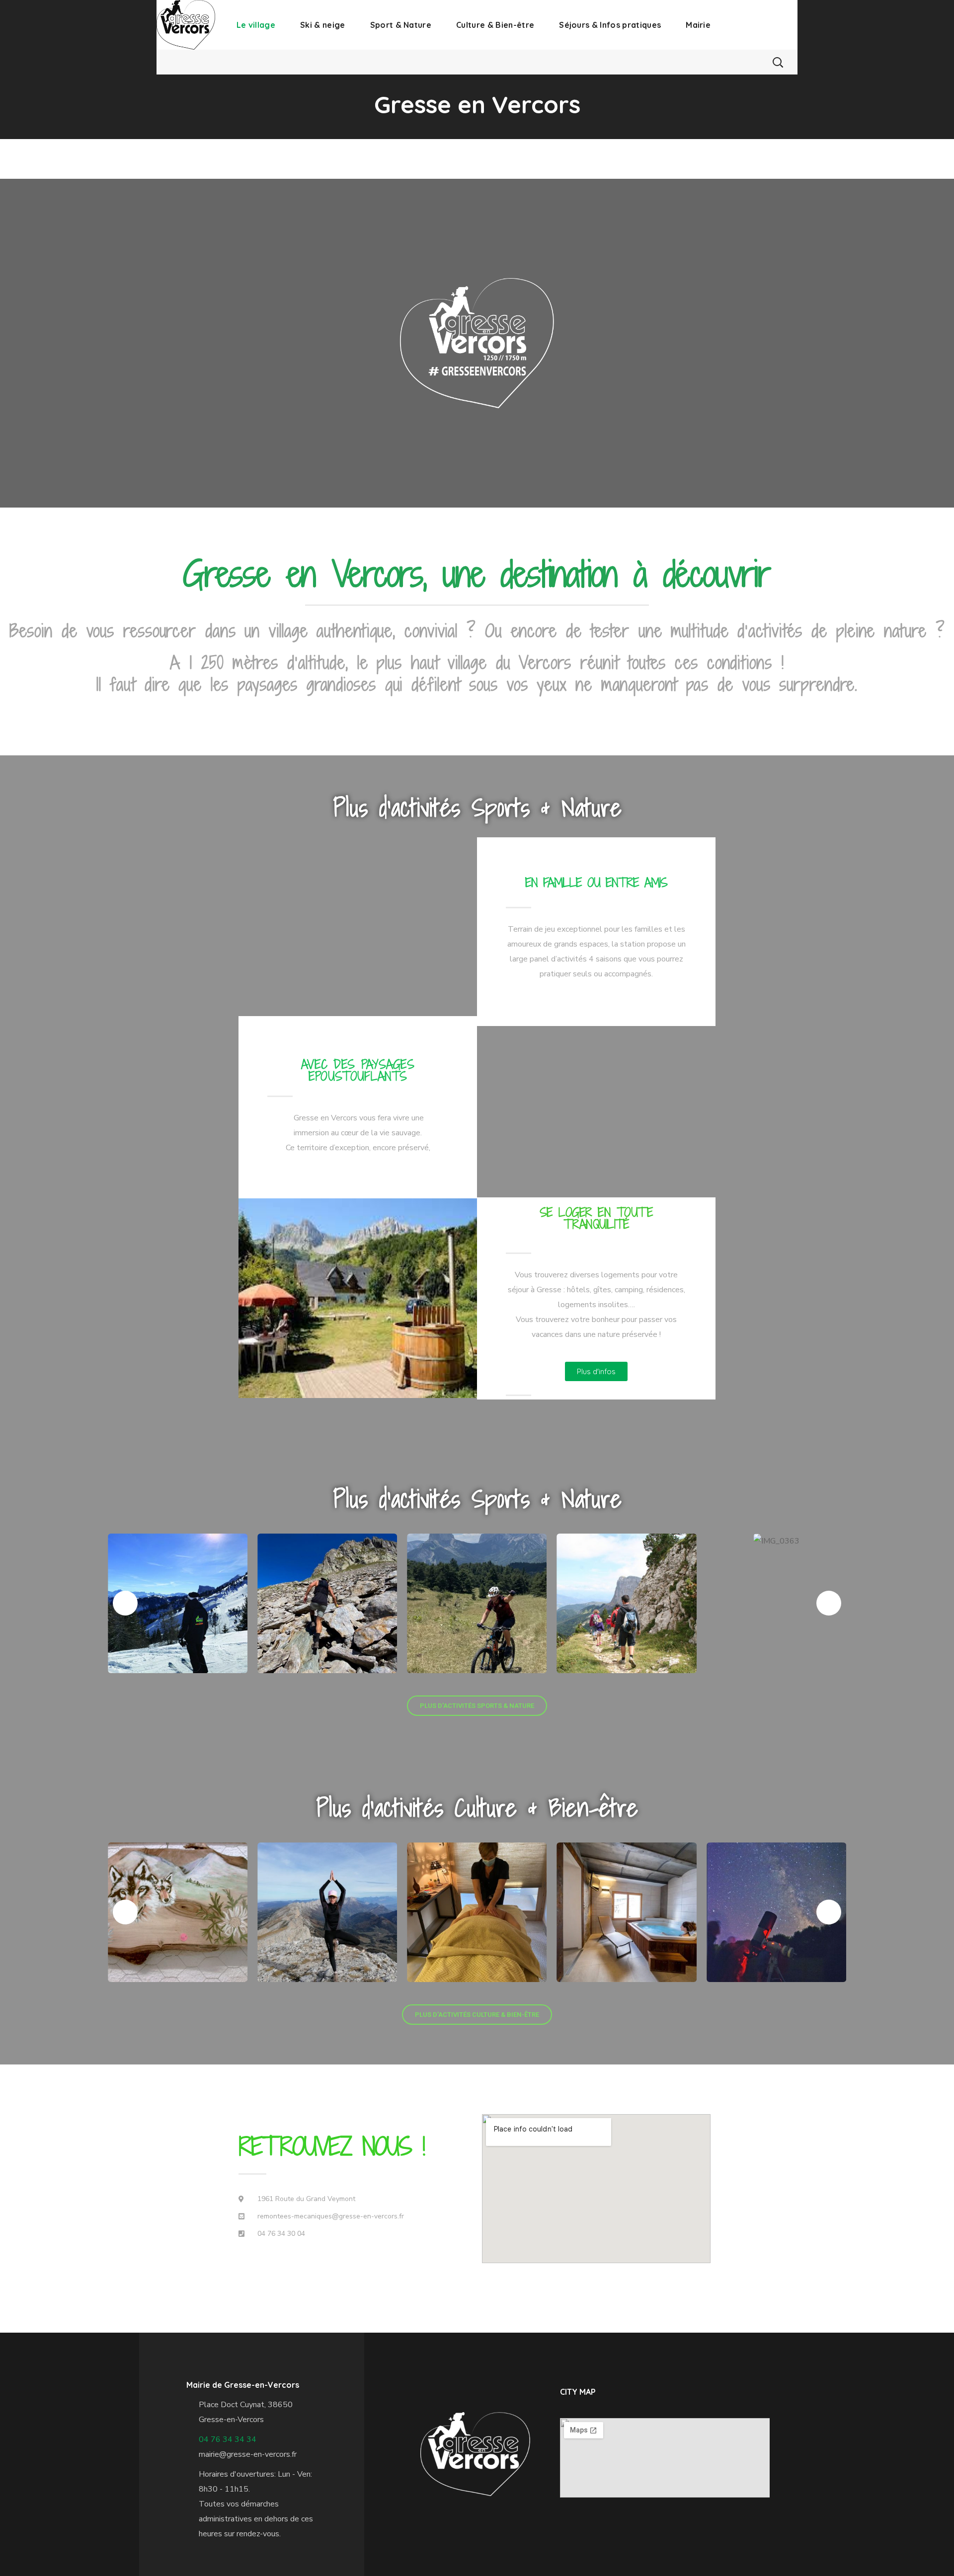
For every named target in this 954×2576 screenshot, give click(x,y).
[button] (778, 62)
